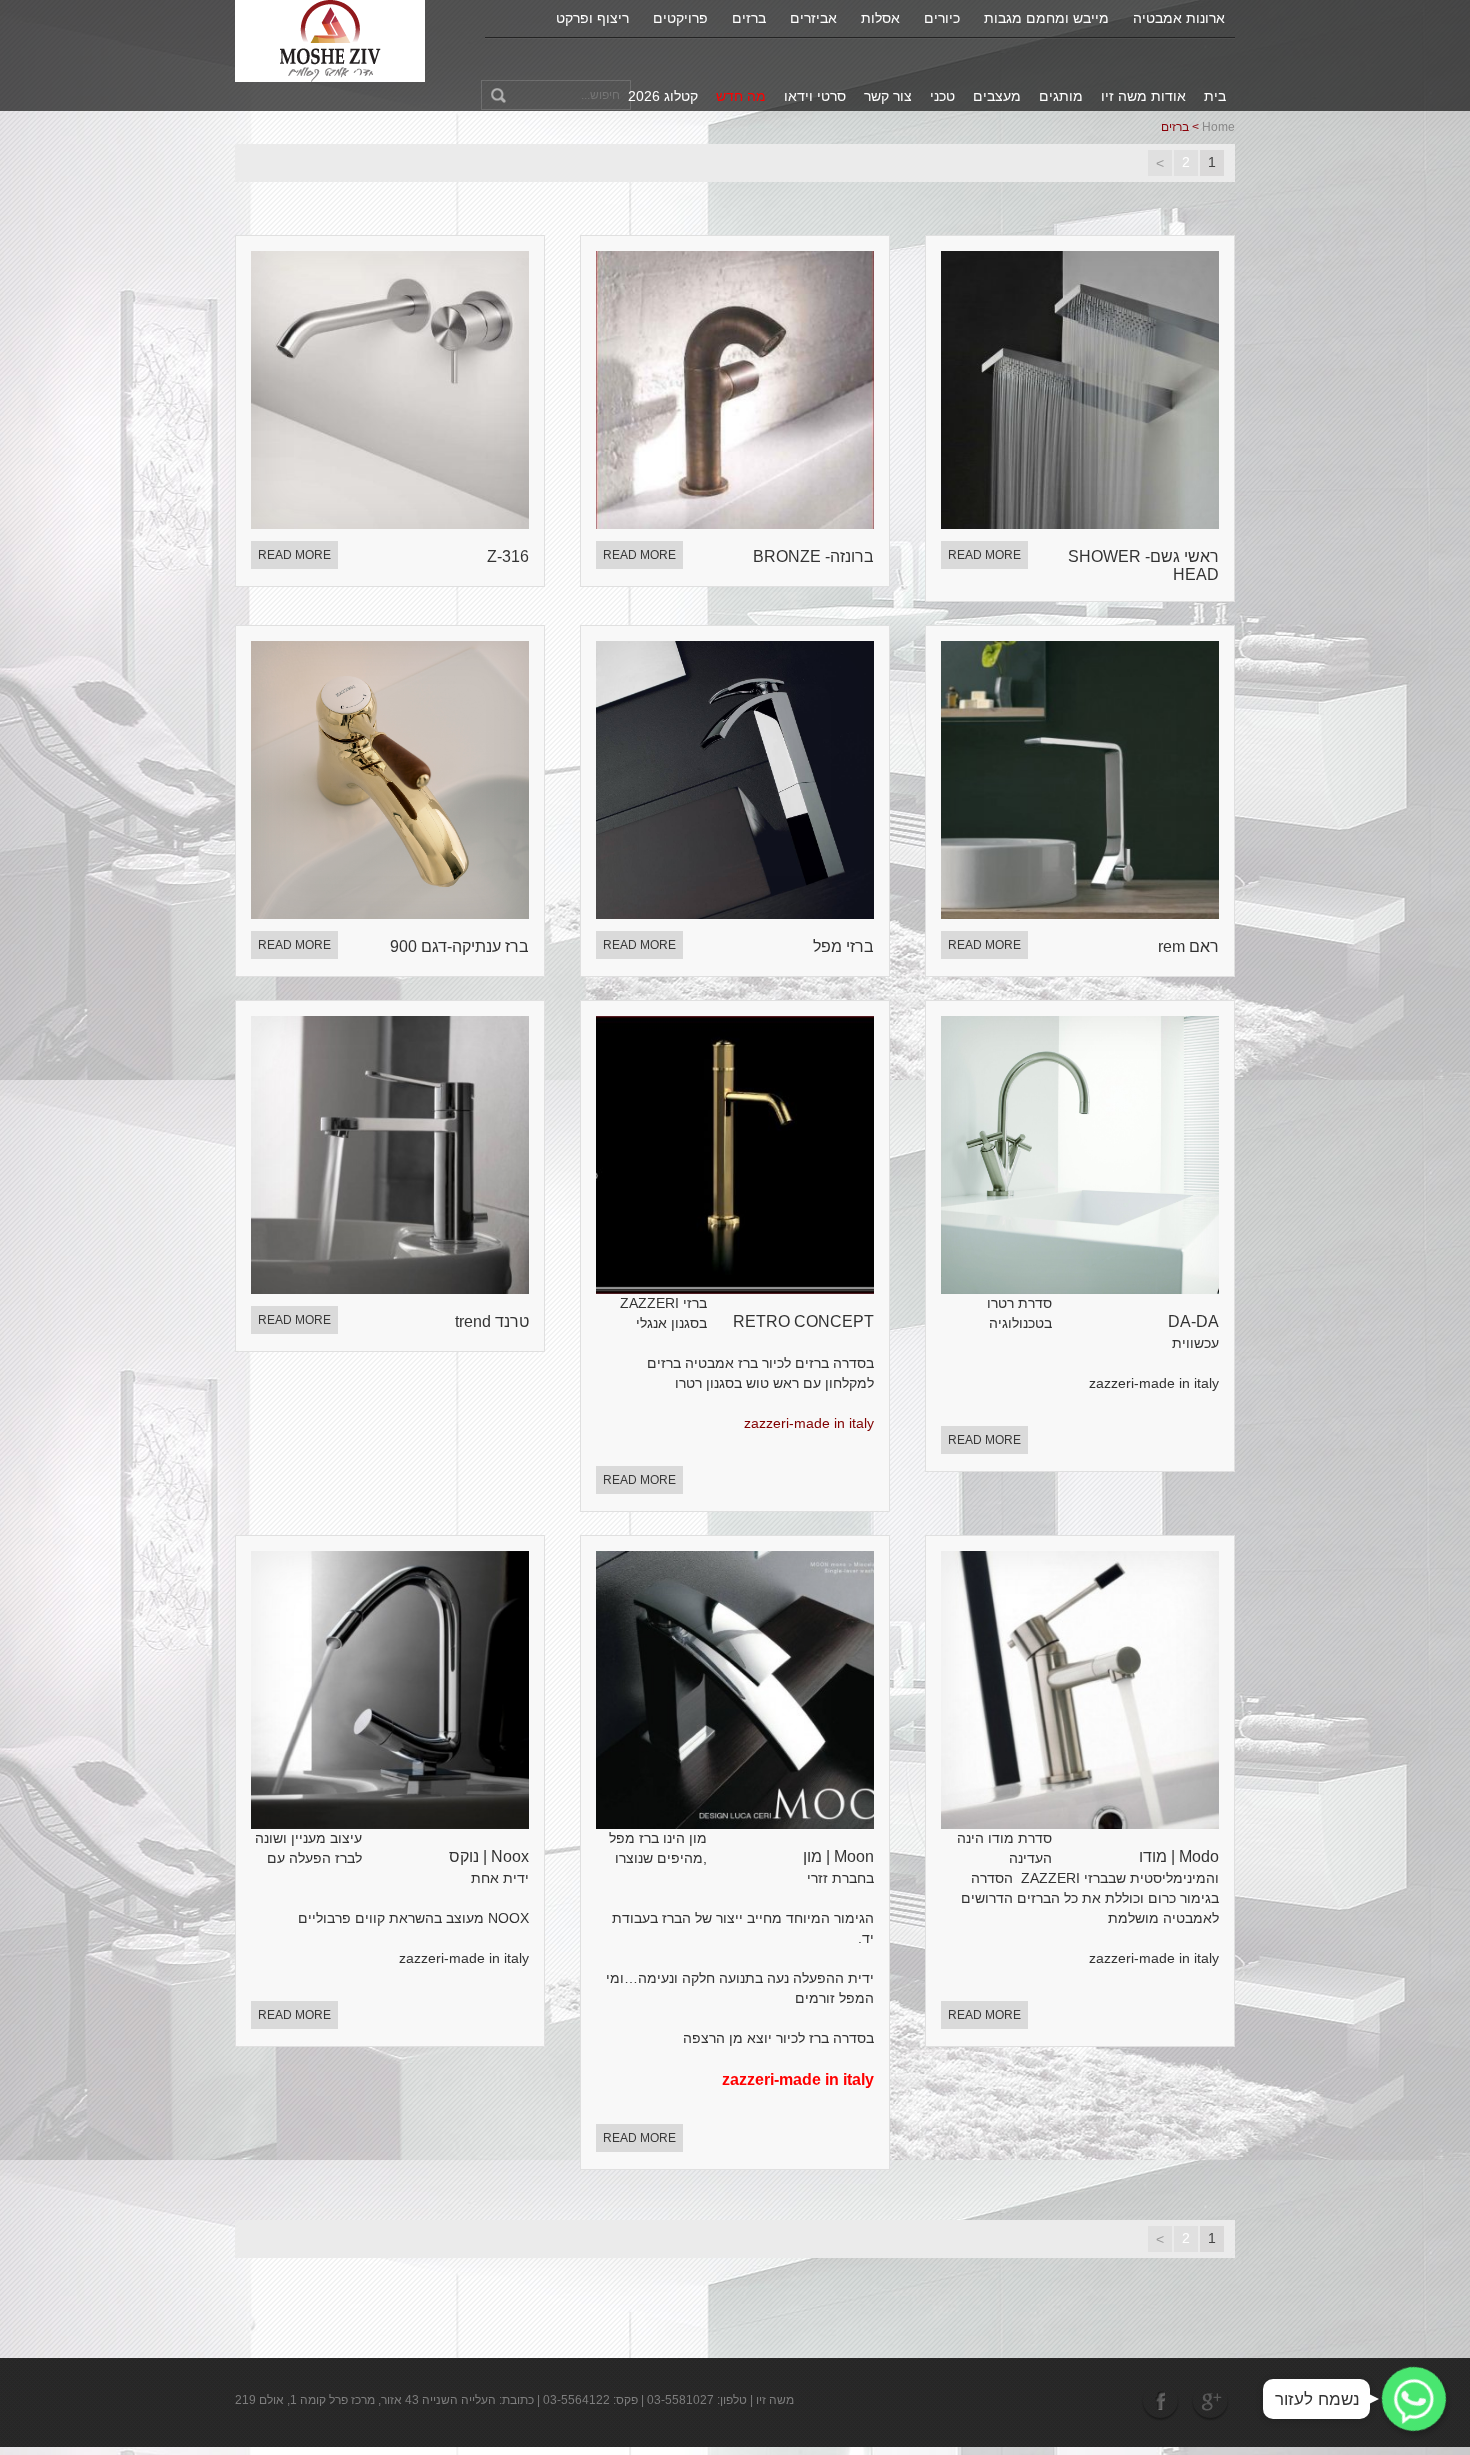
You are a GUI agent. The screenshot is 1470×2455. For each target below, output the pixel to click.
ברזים (749, 18)
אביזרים (813, 18)
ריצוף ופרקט (592, 18)
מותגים (1061, 96)
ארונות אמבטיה (1179, 18)
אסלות (880, 18)
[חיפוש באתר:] (556, 95)
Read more (294, 555)
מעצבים (997, 96)
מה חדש (741, 96)
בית (1215, 96)
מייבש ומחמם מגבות (1046, 18)
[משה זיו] (330, 40)
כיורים (942, 18)
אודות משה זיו (1143, 96)
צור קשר (888, 96)
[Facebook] (1162, 2400)
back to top (1429, 2363)
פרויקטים (680, 18)
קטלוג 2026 (663, 96)
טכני (942, 96)
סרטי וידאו (815, 96)
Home (1218, 127)
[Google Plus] (1210, 2400)
